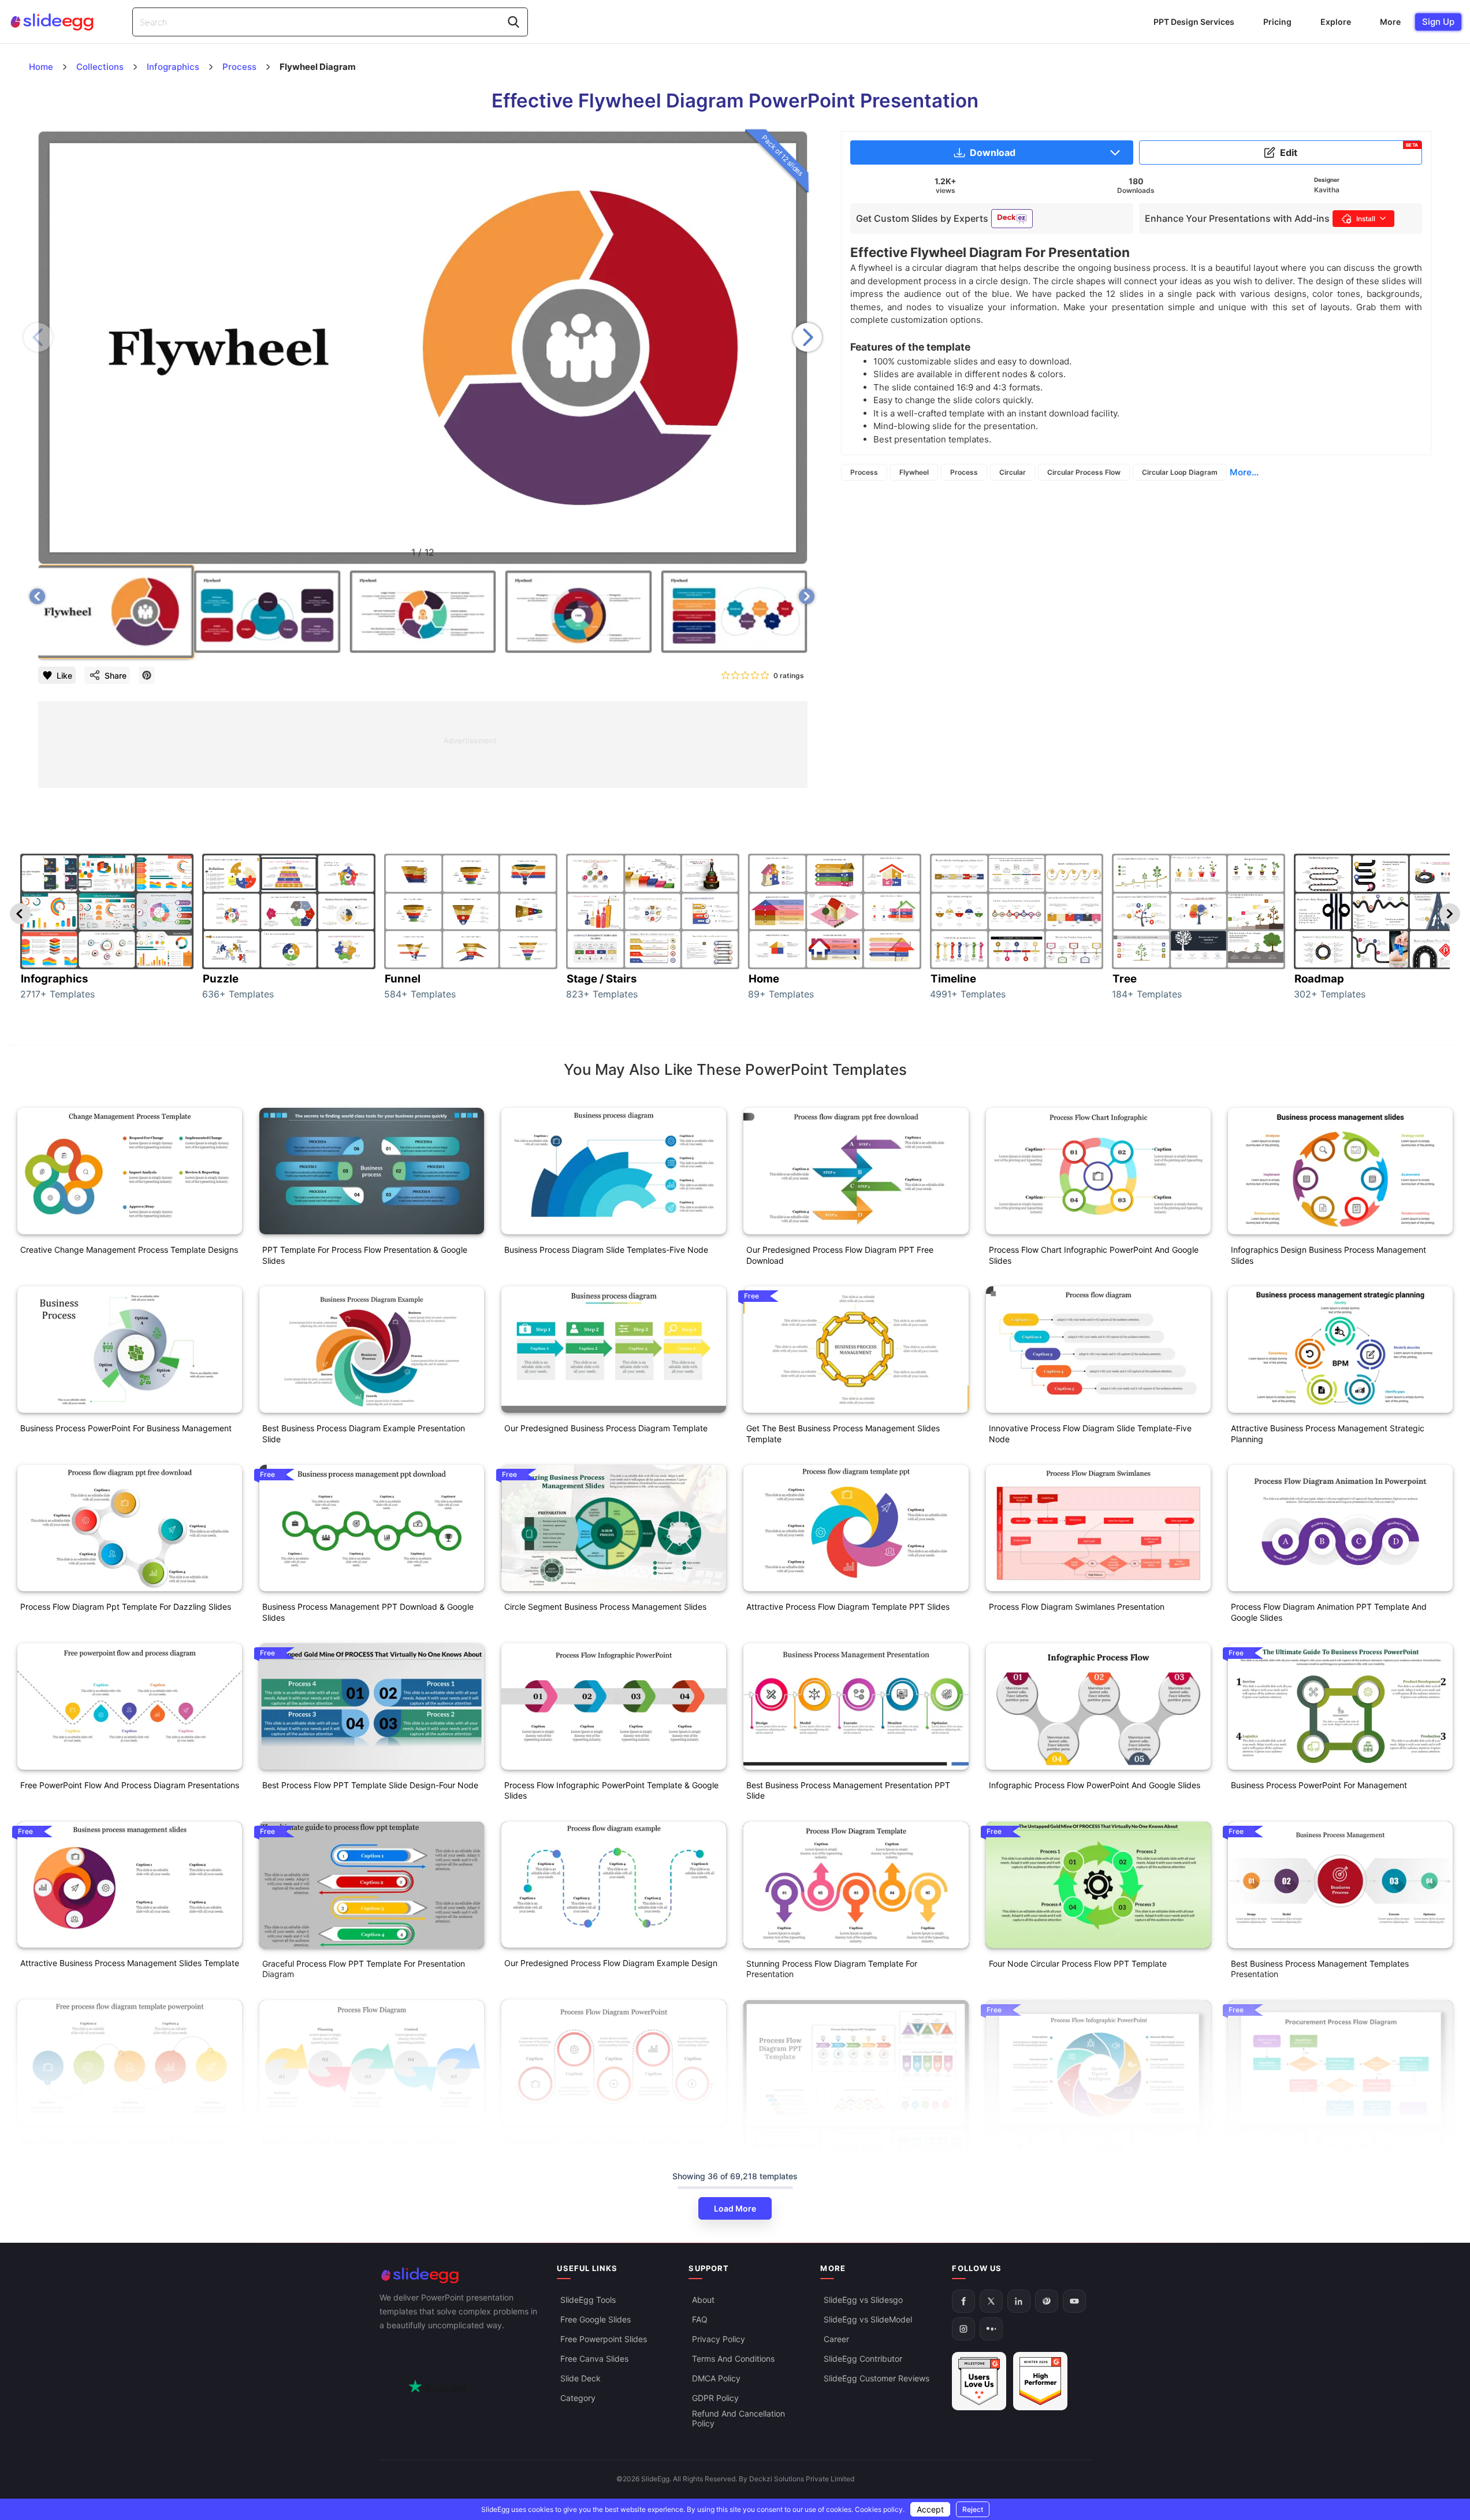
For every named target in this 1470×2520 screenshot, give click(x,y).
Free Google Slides (596, 2319)
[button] (807, 337)
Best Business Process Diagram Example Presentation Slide (364, 1434)
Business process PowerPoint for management (1319, 1785)
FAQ (700, 2319)
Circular (1013, 472)
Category (578, 2398)
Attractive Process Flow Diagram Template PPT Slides (848, 1607)
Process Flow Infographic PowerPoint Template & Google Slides (611, 1791)
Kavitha (1327, 190)
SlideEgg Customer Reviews (877, 2378)
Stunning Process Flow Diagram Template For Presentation (832, 1969)
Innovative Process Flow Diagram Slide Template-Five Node (1090, 1434)
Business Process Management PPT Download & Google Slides (368, 1612)
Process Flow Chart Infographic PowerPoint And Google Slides (1094, 1255)
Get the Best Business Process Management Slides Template (843, 1434)
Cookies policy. (880, 2509)
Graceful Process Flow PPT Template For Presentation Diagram (364, 1969)
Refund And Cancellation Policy (738, 2418)
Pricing (1277, 22)
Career (836, 2339)
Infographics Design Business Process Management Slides (1328, 1255)
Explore (1336, 22)
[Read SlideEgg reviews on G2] (979, 2381)
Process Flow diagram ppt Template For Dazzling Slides (126, 1607)
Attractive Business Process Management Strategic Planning (1328, 1434)
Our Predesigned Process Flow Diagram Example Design (611, 1963)
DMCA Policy (716, 2378)
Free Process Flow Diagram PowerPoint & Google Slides (125, 2141)
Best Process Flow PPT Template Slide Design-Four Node (370, 1785)
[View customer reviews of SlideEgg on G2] (1040, 2381)
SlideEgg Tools (588, 2300)
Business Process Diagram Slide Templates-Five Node (606, 1250)
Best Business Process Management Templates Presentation (1320, 1969)
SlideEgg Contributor (863, 2359)
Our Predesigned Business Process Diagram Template (606, 1428)
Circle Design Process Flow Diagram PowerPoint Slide (605, 2141)
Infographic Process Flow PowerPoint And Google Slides (1095, 1785)
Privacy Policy (719, 2339)
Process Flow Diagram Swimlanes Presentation (1077, 1607)
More (1390, 22)
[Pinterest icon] (147, 675)
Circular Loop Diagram (1180, 472)
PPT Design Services (1194, 22)
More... (1244, 472)
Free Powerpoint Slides (604, 2339)
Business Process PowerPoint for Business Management (126, 1428)
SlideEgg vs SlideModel (868, 2319)
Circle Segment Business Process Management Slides (605, 1607)
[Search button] (513, 22)
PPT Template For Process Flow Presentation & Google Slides (365, 1255)
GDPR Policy (715, 2398)
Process (864, 472)
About (703, 2300)
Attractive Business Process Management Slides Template (130, 1963)
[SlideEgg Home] (460, 2275)
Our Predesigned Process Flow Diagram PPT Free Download (840, 1255)
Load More (735, 2208)
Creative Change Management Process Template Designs (129, 1250)
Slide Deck (580, 2378)
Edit (1349, 150)
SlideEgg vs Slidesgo (863, 2300)
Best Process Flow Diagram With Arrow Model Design (362, 2141)
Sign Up (1438, 22)
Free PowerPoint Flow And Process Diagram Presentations (130, 1785)
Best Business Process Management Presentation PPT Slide (848, 1791)
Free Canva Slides (594, 2359)
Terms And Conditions (733, 2359)
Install (1366, 219)
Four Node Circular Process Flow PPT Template (1078, 1963)
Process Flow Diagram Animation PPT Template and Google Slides (1329, 1612)
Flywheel (914, 472)
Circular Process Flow (1084, 472)
